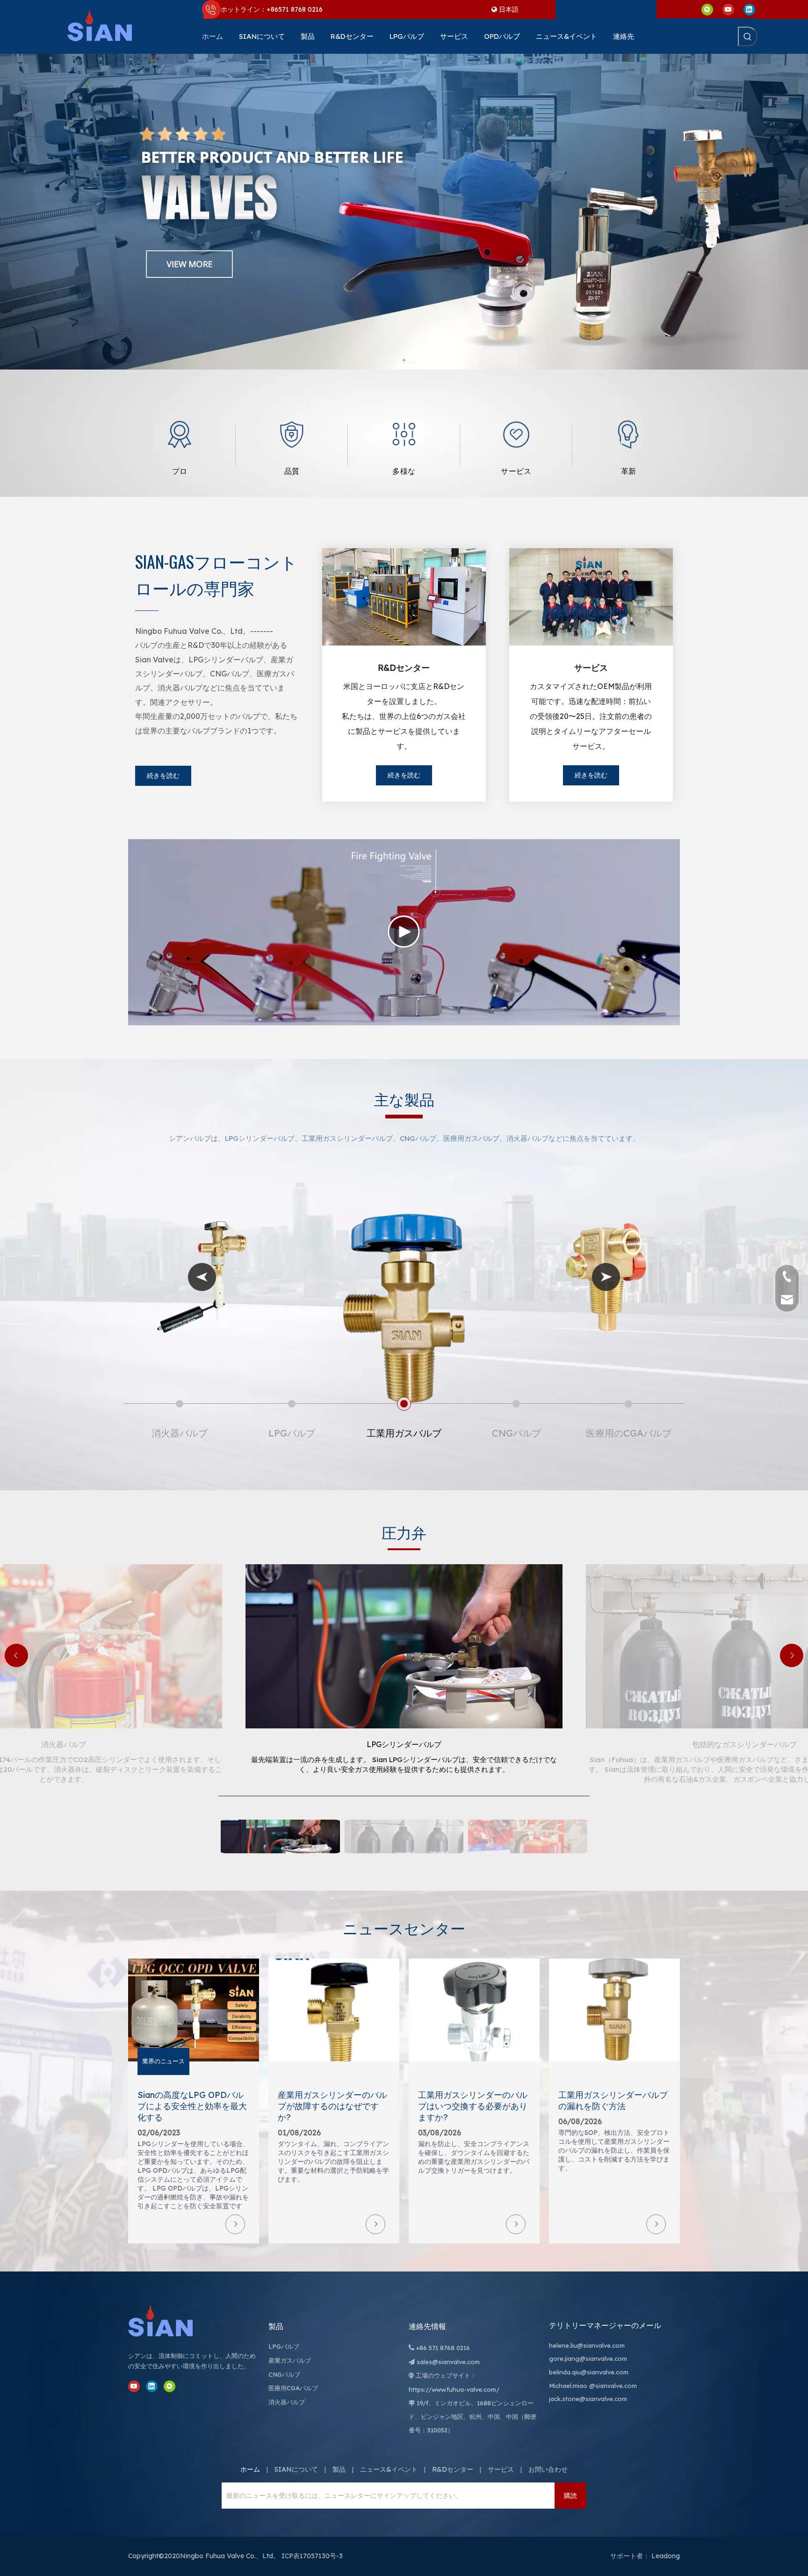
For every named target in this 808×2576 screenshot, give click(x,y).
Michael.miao (568, 2386)
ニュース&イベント (389, 2469)
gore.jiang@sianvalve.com (588, 2358)
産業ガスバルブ (290, 2360)
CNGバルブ (284, 2374)
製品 (339, 2469)
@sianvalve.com (613, 2386)
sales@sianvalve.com (448, 2362)
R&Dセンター (453, 2469)
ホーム (250, 2469)
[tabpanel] (180, 446)
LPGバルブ (284, 2346)
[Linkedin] (749, 9)
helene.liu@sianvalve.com (587, 2345)
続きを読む (163, 776)
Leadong (666, 2556)
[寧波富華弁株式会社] (170, 2321)
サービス (501, 2469)
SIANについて (296, 2469)
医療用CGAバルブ (293, 2388)
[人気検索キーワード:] (748, 36)
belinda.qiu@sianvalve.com (589, 2372)
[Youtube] (728, 9)
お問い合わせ (548, 2469)
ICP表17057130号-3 (312, 2556)
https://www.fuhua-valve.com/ (454, 2389)
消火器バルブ (287, 2402)
